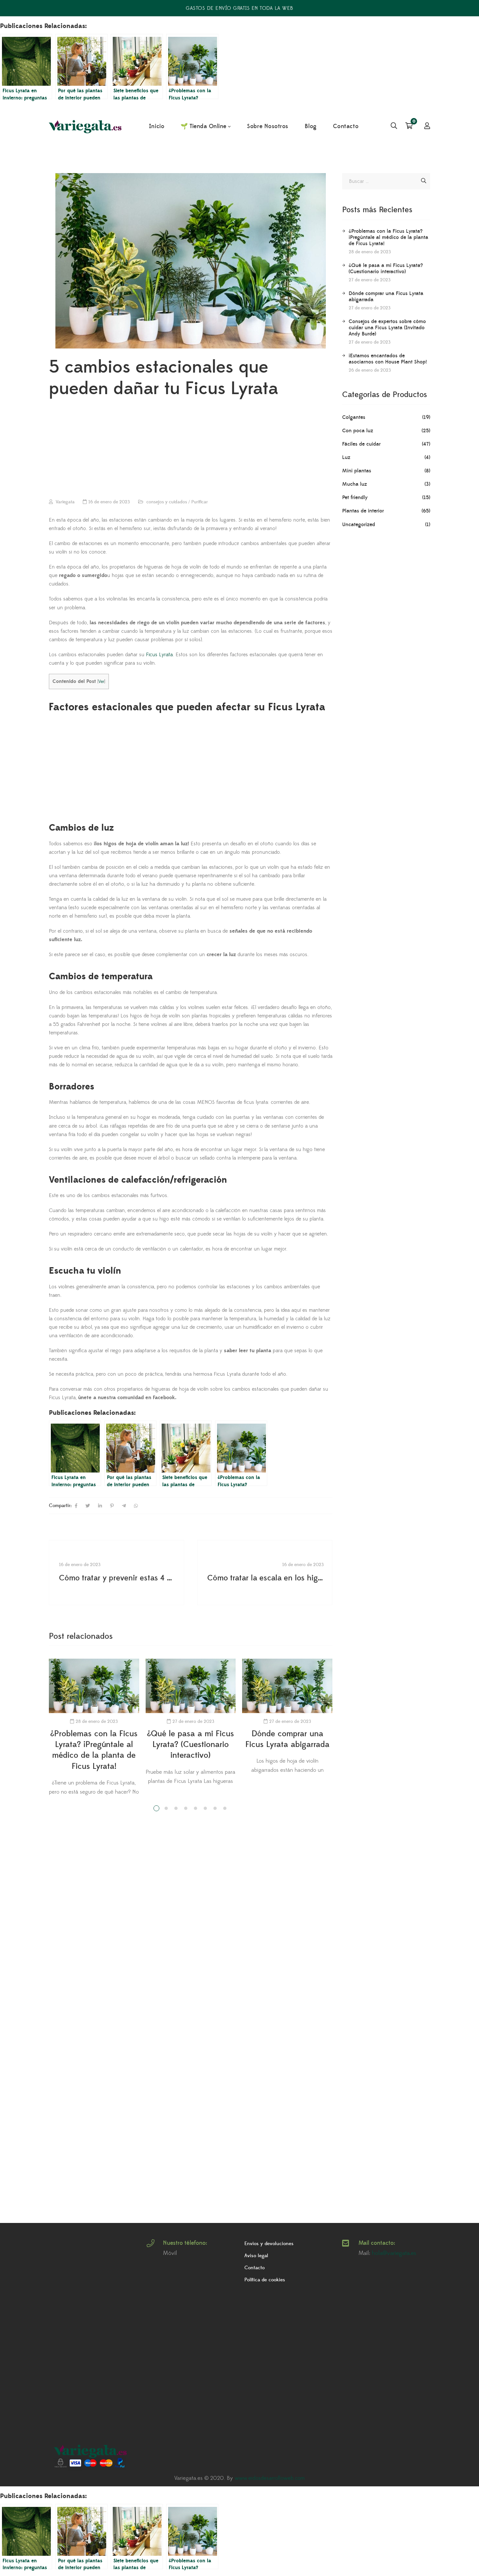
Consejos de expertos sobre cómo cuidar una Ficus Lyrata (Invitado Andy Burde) (387, 328)
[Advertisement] (191, 450)
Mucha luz (355, 484)
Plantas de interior (363, 511)
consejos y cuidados (167, 502)
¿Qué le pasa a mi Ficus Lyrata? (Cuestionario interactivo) (190, 1745)
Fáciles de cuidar (361, 444)
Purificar (200, 502)
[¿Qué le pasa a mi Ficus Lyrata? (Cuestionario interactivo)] (191, 1686)
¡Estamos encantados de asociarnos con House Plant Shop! (388, 359)
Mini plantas (357, 471)
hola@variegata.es (394, 2253)
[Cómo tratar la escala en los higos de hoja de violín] (265, 1573)
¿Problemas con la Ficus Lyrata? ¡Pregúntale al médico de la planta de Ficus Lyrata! (388, 237)
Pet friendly (355, 497)
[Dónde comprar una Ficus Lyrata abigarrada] (287, 1686)
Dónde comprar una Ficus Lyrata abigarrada (386, 296)
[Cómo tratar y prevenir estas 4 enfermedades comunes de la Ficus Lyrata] (116, 1573)
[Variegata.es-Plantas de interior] (86, 127)
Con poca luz (358, 431)
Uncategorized (359, 525)
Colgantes (354, 417)
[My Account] (427, 126)
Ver (101, 681)
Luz (346, 457)
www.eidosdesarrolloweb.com (270, 2478)
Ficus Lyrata (159, 655)
